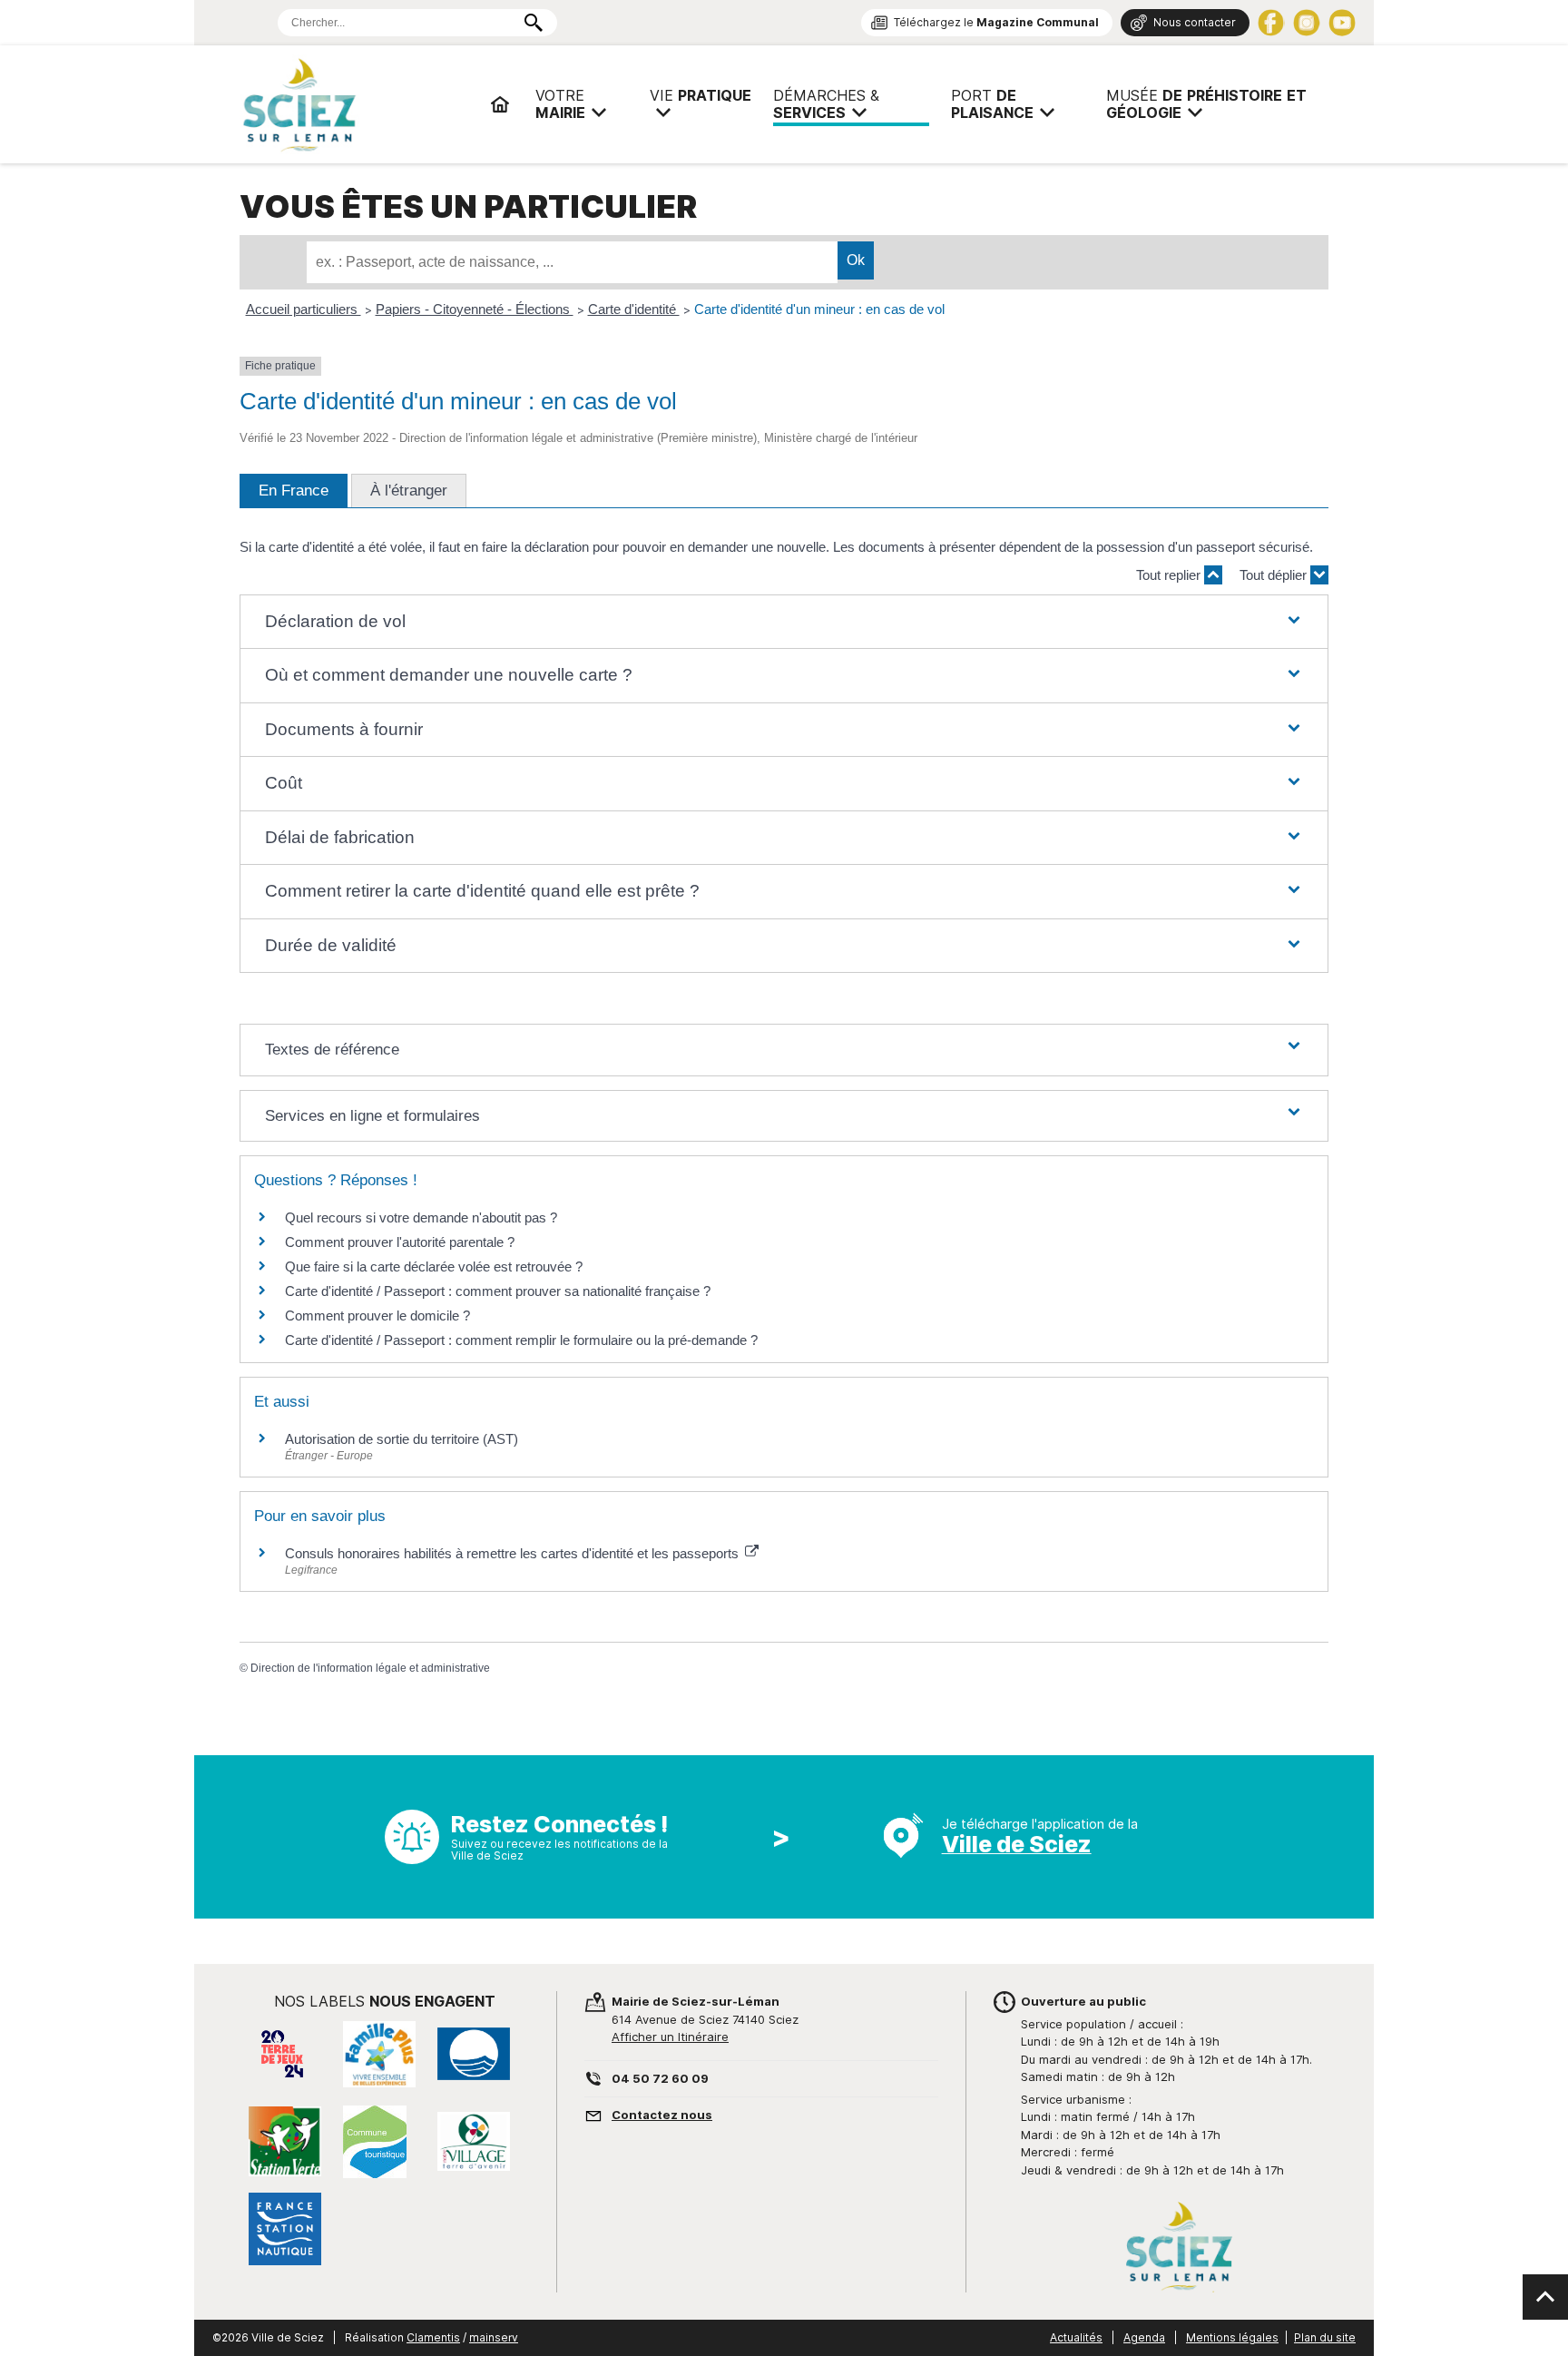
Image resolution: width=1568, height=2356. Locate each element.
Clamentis (433, 2337)
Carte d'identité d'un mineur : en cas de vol (819, 309)
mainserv (494, 2337)
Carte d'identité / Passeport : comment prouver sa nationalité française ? (498, 1291)
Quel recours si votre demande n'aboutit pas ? (421, 1217)
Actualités (1076, 2337)
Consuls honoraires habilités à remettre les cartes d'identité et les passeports (514, 1553)
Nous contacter (1195, 22)
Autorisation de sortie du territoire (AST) (402, 1439)
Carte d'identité (634, 309)
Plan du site (1325, 2337)
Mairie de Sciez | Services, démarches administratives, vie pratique (358, 104)
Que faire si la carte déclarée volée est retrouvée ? (434, 1266)
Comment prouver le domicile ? (377, 1315)
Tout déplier (1275, 575)
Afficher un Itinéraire (670, 2037)
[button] (784, 622)
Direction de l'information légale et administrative (370, 1668)
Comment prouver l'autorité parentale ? (400, 1242)
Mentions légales (1232, 2337)
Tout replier (1170, 575)
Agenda (1144, 2337)
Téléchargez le (996, 22)
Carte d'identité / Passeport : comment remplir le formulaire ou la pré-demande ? (521, 1340)
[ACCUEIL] (500, 104)
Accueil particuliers (304, 309)
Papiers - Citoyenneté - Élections (475, 309)
